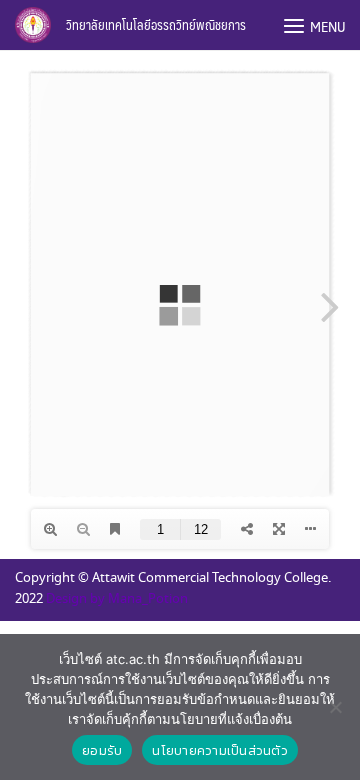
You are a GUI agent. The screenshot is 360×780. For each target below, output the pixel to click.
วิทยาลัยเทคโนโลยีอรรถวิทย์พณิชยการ (156, 25)
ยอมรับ (102, 750)
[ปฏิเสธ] (335, 707)
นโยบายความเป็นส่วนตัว (220, 750)
